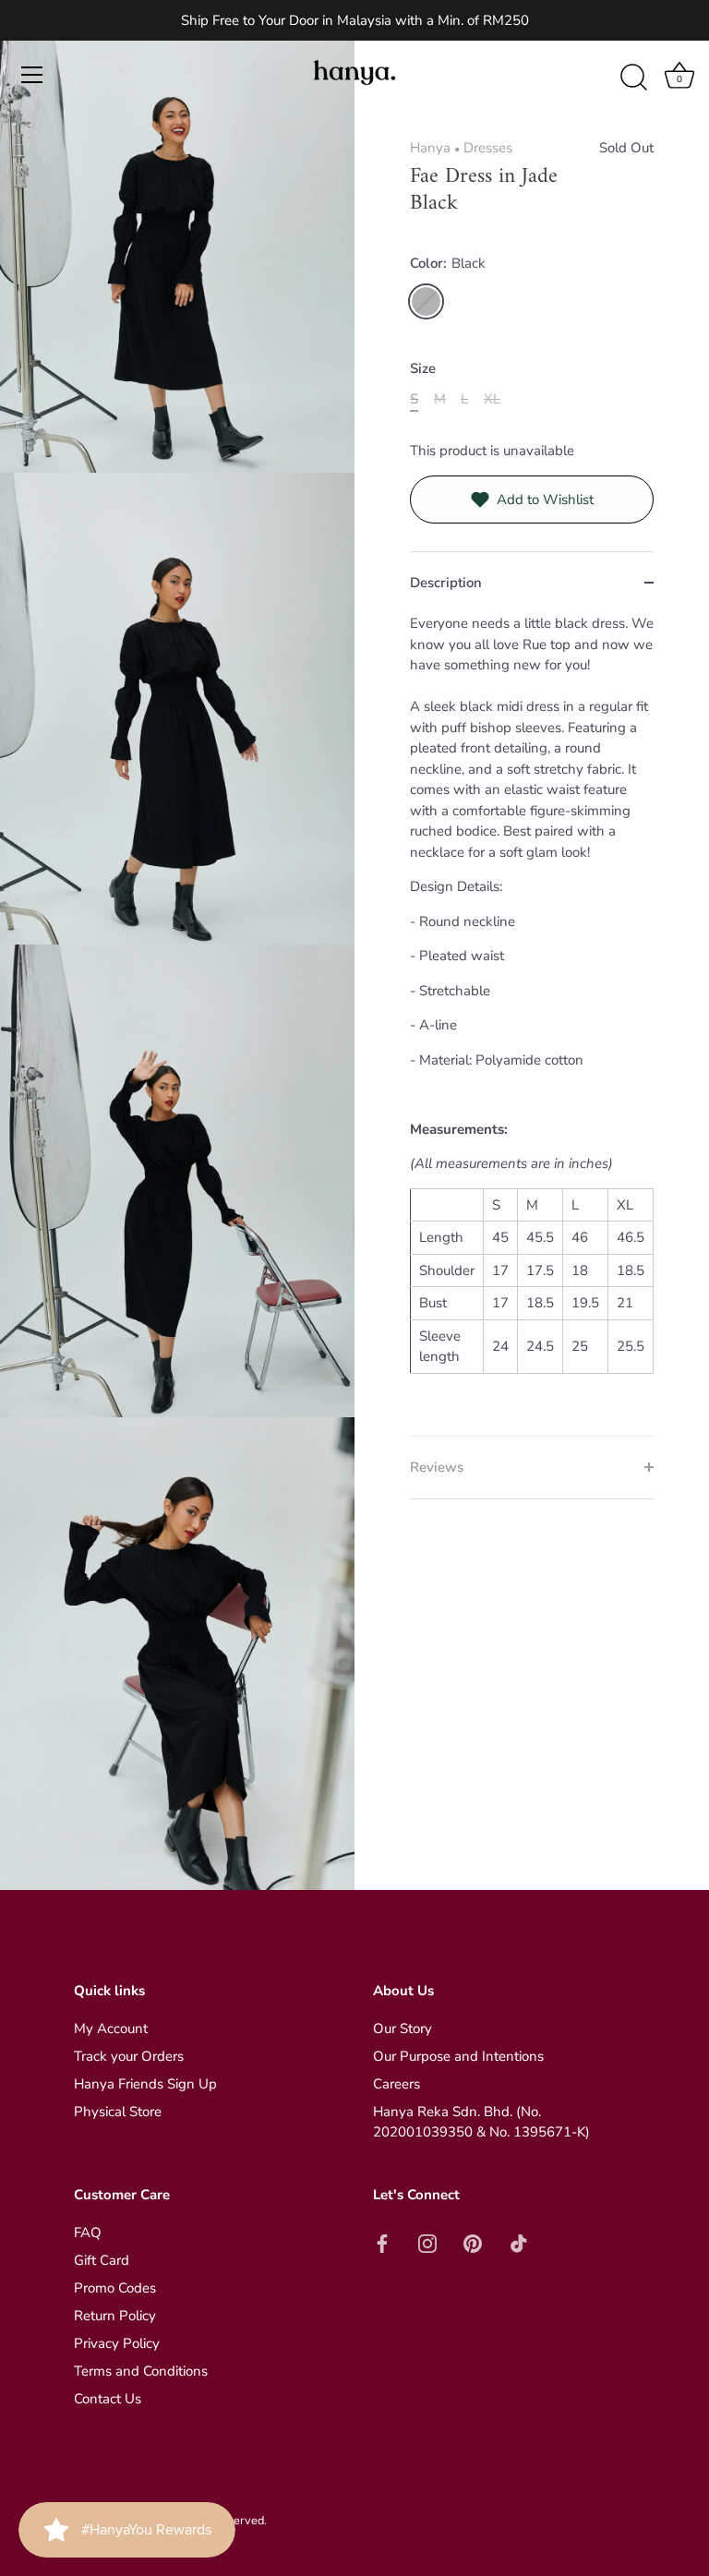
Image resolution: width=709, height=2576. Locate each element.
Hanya (430, 148)
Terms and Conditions (141, 2371)
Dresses (488, 148)
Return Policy (115, 2316)
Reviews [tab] (437, 1467)
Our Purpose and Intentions (458, 2056)
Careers (397, 2084)
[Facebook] (382, 2242)
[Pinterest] (473, 2242)
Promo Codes (115, 2288)
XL (492, 399)
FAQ (88, 2233)
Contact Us (108, 2399)
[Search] (633, 78)
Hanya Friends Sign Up (145, 2084)
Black (426, 301)
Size (423, 368)
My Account (111, 2028)
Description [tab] (446, 583)
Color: (448, 263)
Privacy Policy (117, 2343)
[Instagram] (427, 2242)
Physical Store (118, 2112)
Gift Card (102, 2260)
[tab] (532, 1024)
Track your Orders (129, 2056)
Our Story (403, 2028)
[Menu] (32, 75)
